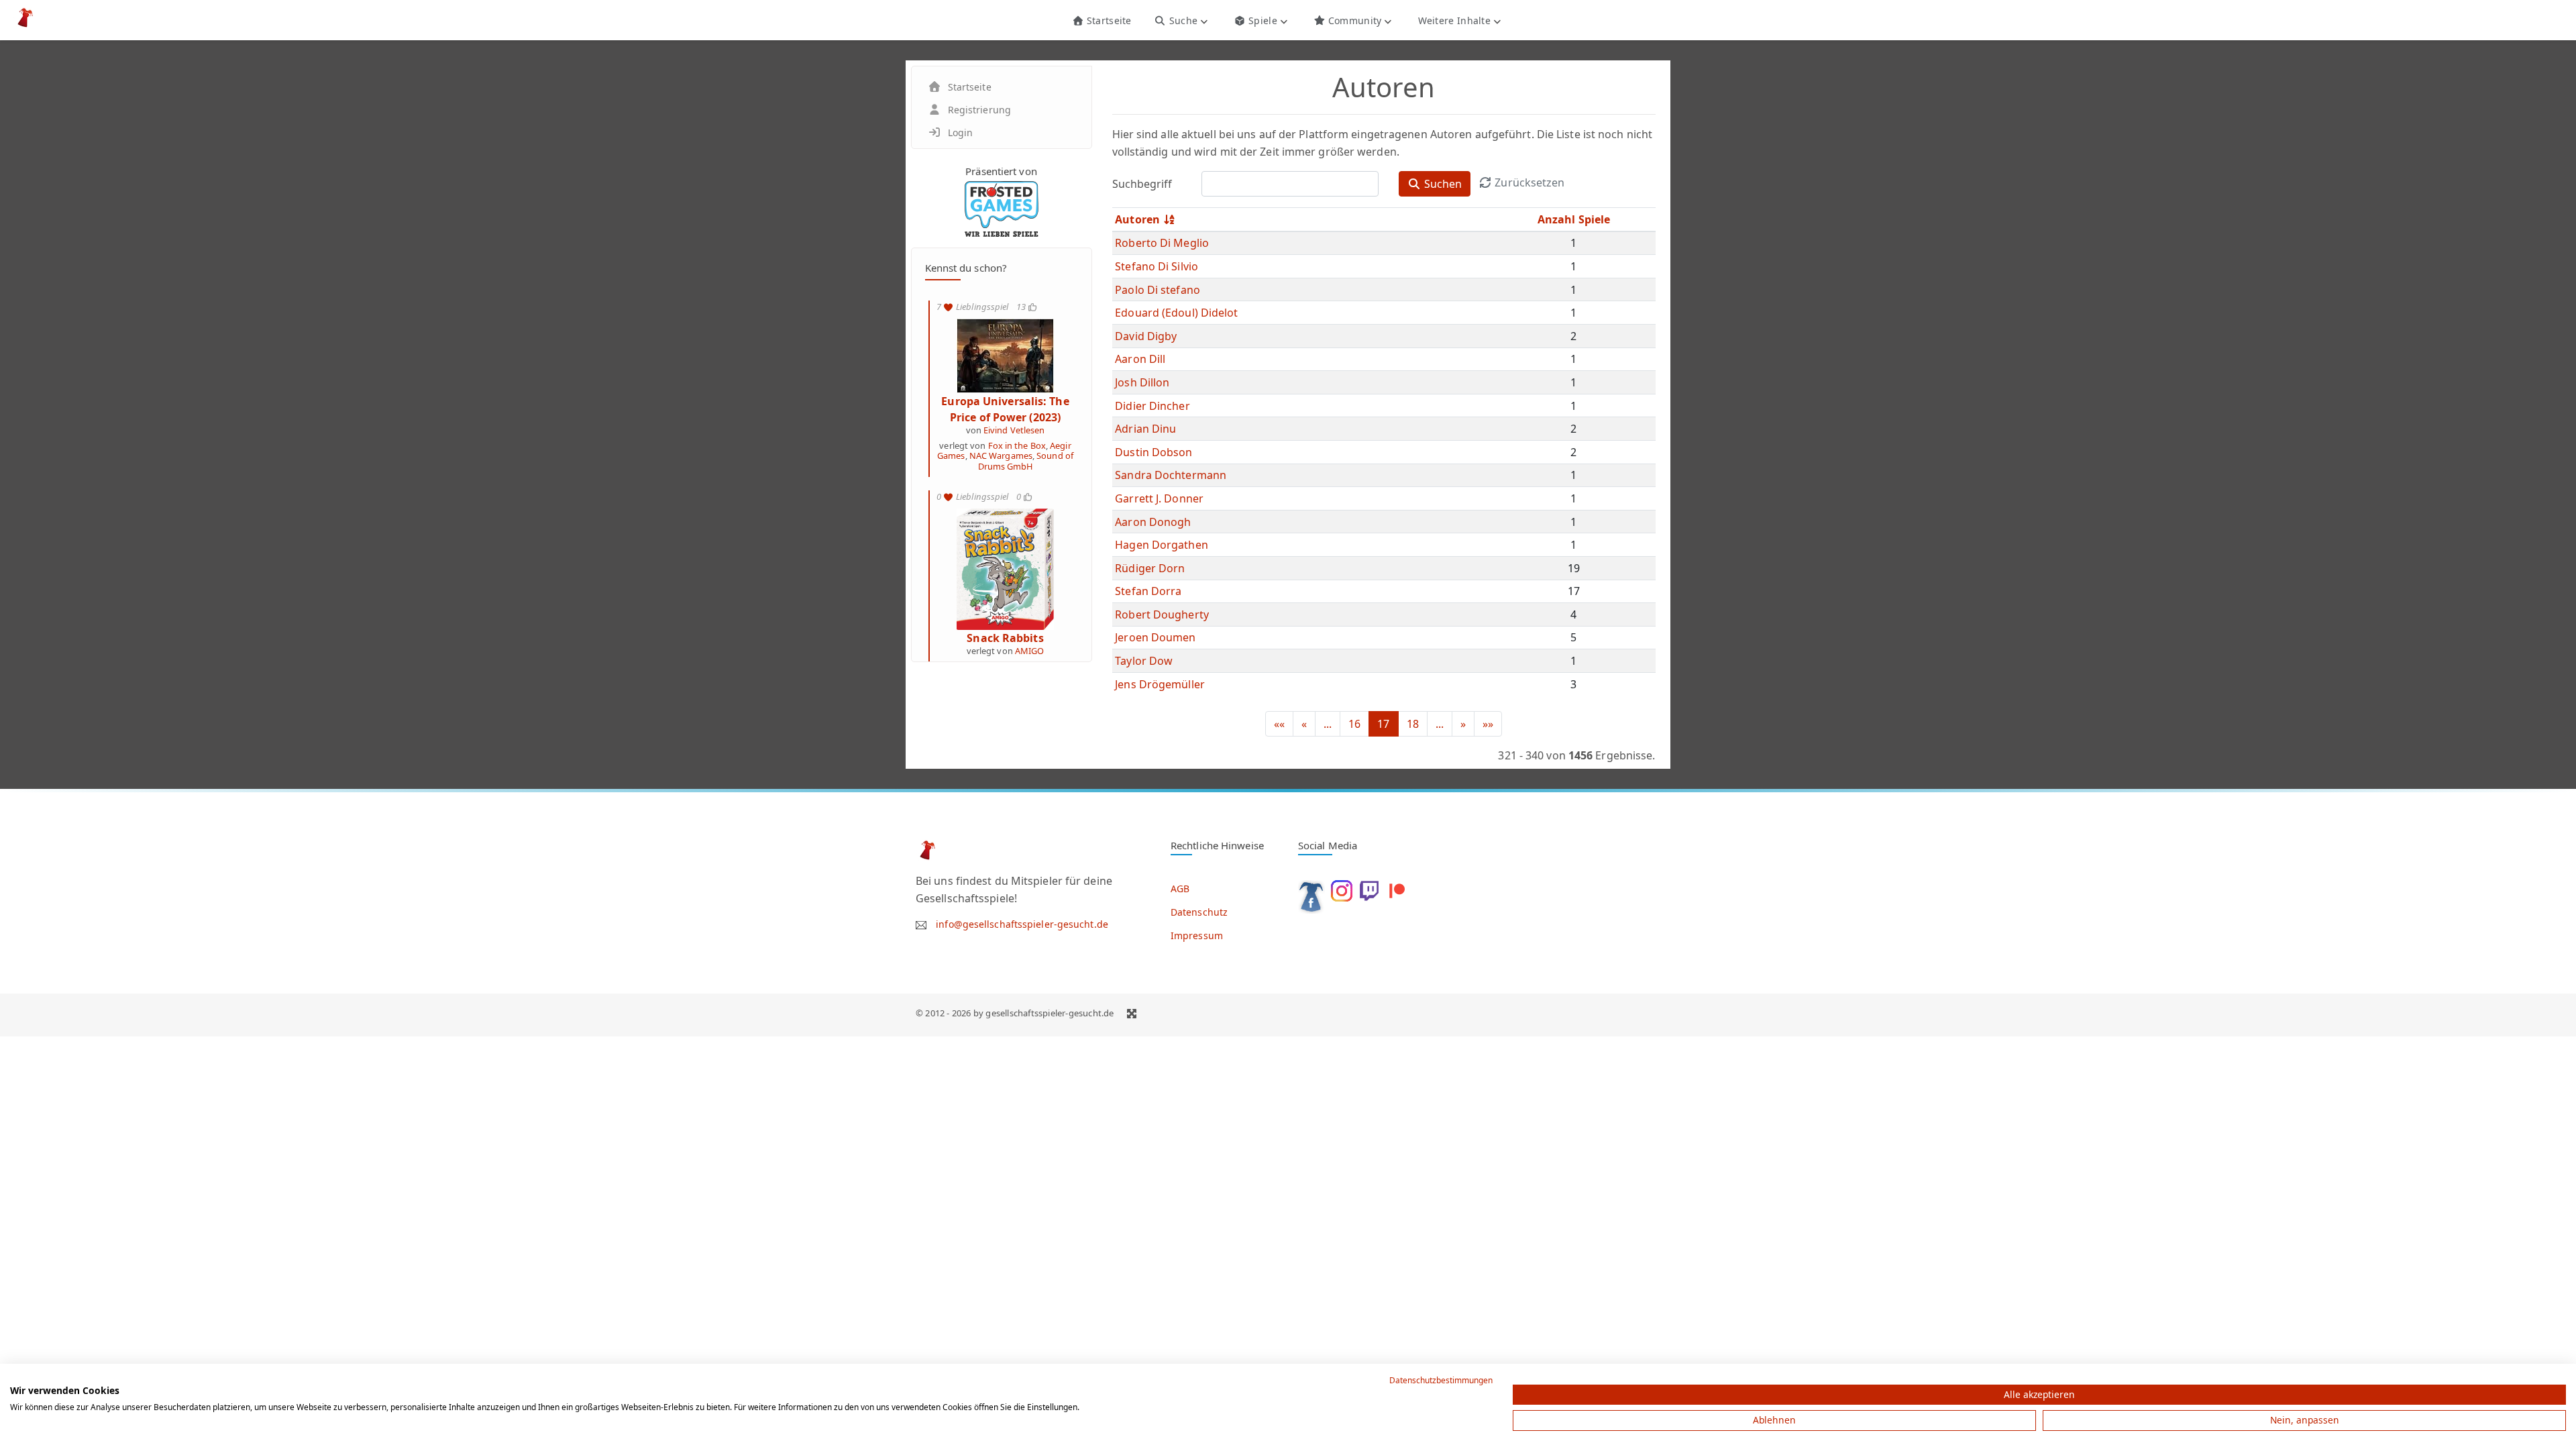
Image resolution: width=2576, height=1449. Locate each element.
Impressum (1197, 935)
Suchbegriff (1142, 184)
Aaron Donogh (1153, 522)
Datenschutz (1199, 912)
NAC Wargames (1001, 455)
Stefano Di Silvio (1157, 266)
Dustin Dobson (1153, 452)
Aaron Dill (1140, 359)
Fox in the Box (1017, 445)
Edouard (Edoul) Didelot (1176, 313)
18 (1413, 724)
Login (961, 132)
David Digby (1146, 336)
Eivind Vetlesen (1014, 430)
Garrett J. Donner (1159, 498)
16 (1354, 724)
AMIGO (1030, 651)
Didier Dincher (1152, 406)
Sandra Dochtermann (1171, 475)
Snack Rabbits (1005, 638)
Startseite (1107, 20)
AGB (1180, 889)
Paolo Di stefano (1158, 290)
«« (1279, 724)
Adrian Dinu (1145, 429)
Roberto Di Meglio (1162, 243)
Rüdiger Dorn (1150, 568)
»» (1488, 724)
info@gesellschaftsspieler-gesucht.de (1022, 924)
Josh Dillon (1142, 382)
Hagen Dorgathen (1162, 545)
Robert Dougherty (1162, 614)
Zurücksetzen (1528, 182)
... (1328, 724)
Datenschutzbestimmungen (1441, 1380)
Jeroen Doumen (1155, 637)
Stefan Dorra (1148, 591)
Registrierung (979, 110)
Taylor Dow (1144, 661)
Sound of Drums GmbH (1026, 461)
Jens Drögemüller (1160, 684)
